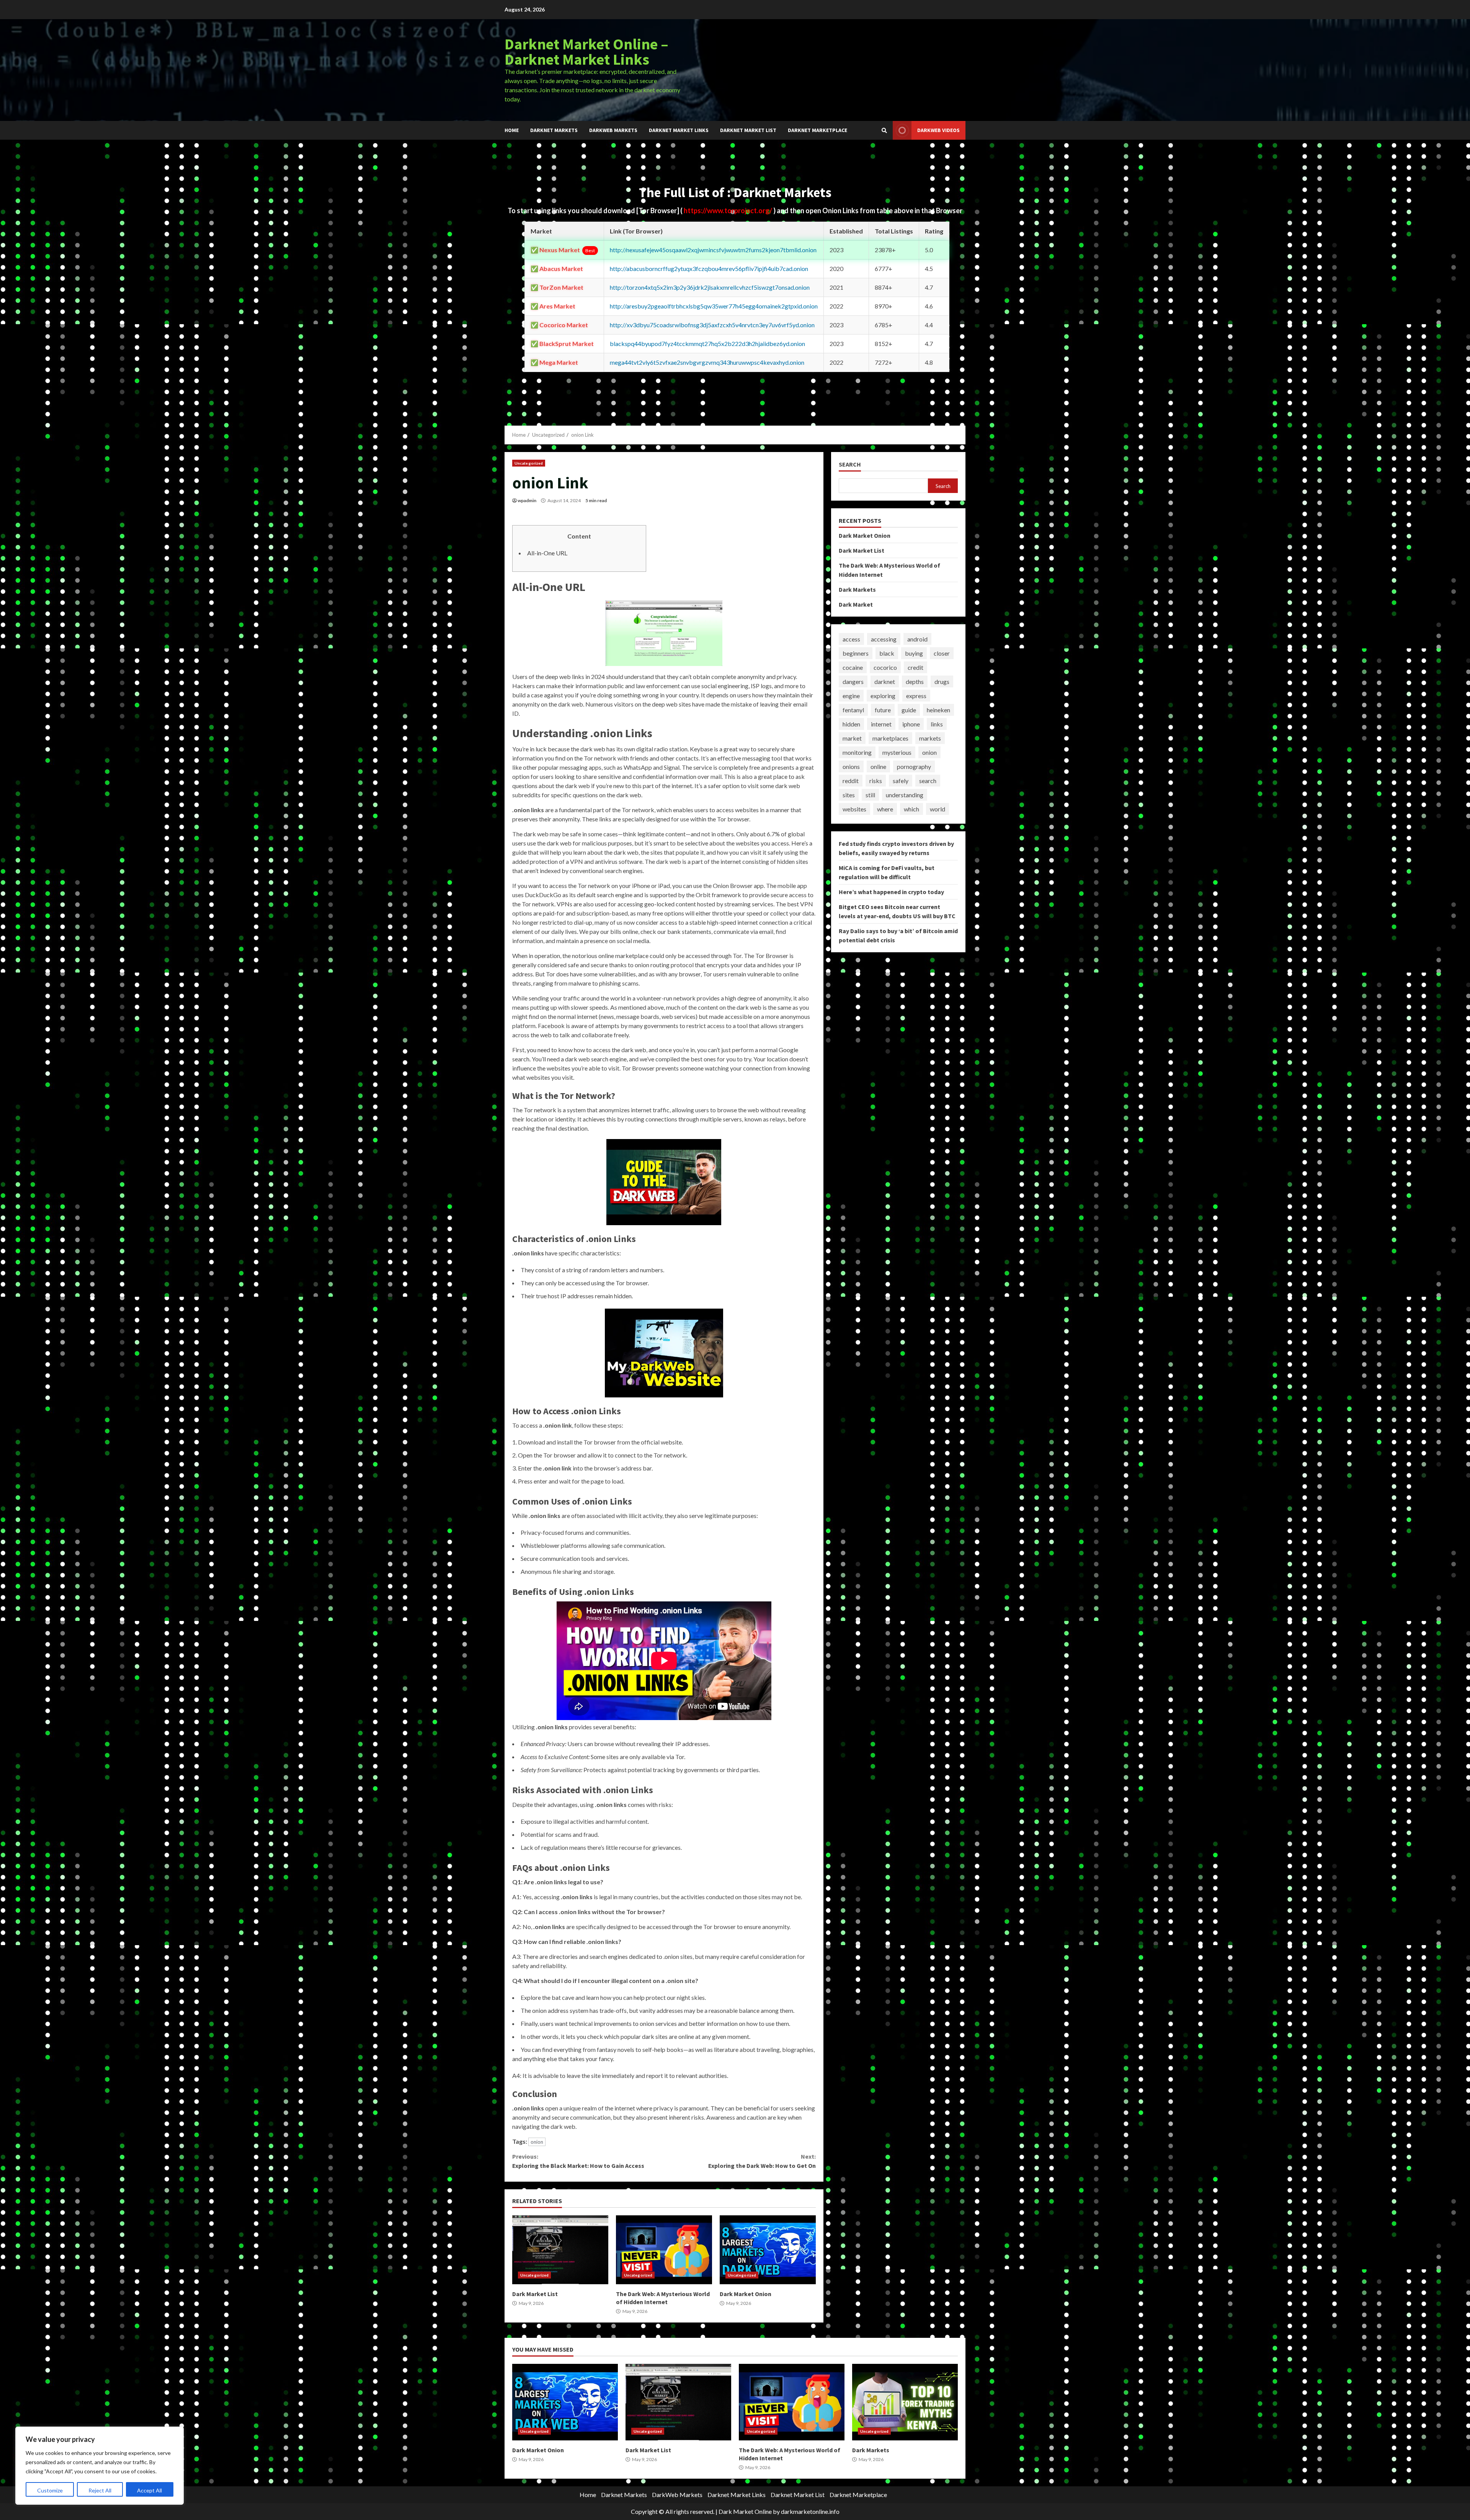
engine (851, 696)
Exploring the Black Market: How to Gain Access (578, 2161)
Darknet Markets (554, 130)
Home (512, 130)
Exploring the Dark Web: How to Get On (762, 2161)
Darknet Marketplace (817, 130)
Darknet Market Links (679, 130)
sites (849, 795)
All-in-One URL (547, 553)
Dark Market (856, 604)
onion (537, 2142)
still (870, 795)
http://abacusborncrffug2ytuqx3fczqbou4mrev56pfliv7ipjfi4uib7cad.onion (709, 268)
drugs (942, 681)
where (885, 809)
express (916, 696)
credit (915, 667)
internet (881, 724)
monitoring (857, 752)
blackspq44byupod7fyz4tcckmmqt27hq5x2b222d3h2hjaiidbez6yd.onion (707, 344)
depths (915, 681)
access (851, 639)
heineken (938, 710)
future (883, 710)
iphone (911, 724)
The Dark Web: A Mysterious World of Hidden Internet (664, 2250)
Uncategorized (529, 463)
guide (909, 710)
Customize (50, 2490)
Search (850, 464)
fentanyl (853, 710)
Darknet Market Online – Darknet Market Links (586, 52)
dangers (853, 681)
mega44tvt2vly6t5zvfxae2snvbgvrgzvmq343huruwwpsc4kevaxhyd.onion (707, 362)
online (878, 766)
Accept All (149, 2490)
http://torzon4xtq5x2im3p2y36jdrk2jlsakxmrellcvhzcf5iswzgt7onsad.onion (710, 287)
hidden (851, 724)
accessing (884, 639)
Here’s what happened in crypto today (891, 892)
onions (851, 766)
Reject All (100, 2490)
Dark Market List (560, 2250)
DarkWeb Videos (938, 130)
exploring (883, 696)
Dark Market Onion (768, 2250)
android (917, 639)
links (937, 724)
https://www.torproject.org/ (728, 211)
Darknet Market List (748, 130)
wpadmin (527, 500)
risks (876, 781)
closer (942, 653)
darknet (885, 681)
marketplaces (890, 738)
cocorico (885, 667)
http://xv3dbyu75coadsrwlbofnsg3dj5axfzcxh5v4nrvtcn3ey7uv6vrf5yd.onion (712, 325)
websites (854, 809)
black (887, 653)
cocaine (853, 667)
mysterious (897, 752)
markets (930, 738)
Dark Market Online (745, 2511)
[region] (100, 2466)
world (938, 809)
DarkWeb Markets (613, 130)
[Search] (884, 131)
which (911, 809)
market (852, 738)
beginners (856, 653)
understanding (905, 795)
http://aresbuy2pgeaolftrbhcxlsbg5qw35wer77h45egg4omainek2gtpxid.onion (714, 306)
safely (901, 781)
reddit (851, 781)
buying (914, 653)
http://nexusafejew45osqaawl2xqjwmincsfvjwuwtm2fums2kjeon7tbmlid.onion (713, 250)
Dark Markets (857, 589)
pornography (914, 766)
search (928, 781)
